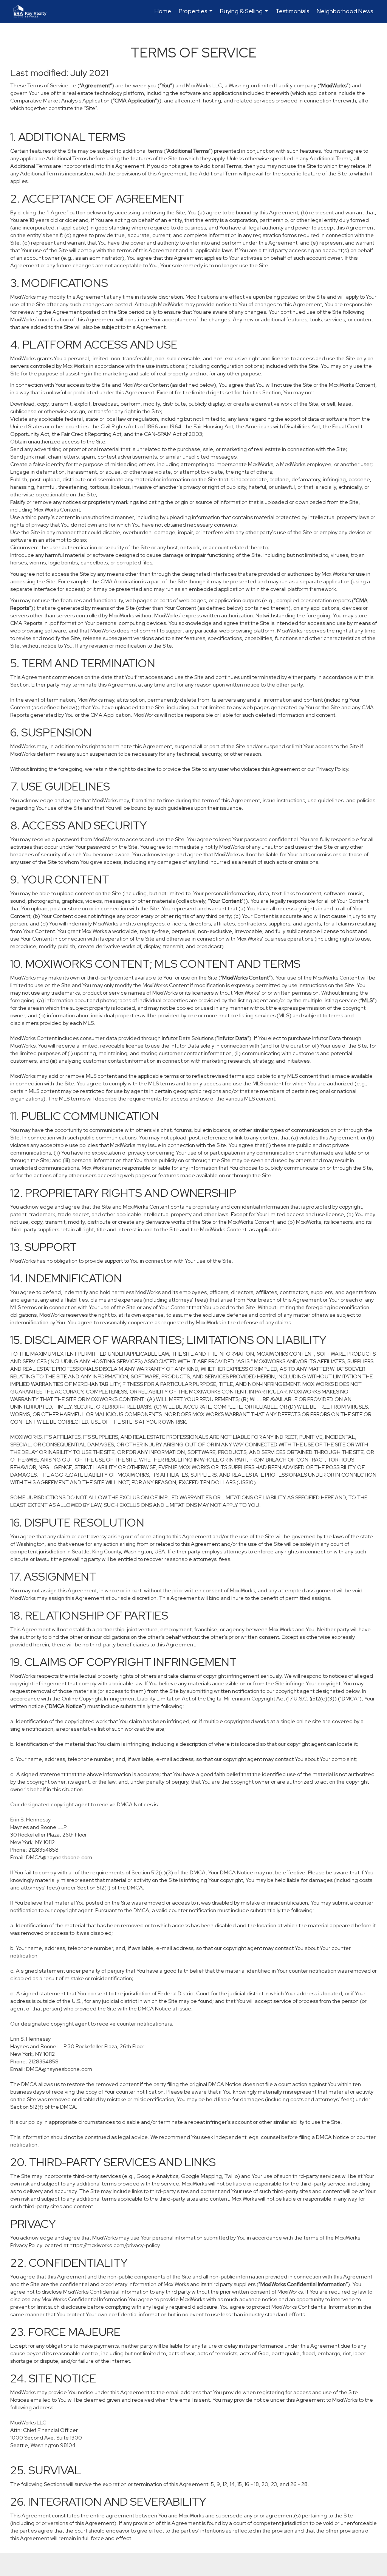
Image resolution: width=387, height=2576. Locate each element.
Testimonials (292, 11)
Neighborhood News (345, 11)
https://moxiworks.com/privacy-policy (115, 2245)
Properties (197, 15)
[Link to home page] (34, 11)
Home (163, 11)
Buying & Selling (245, 15)
